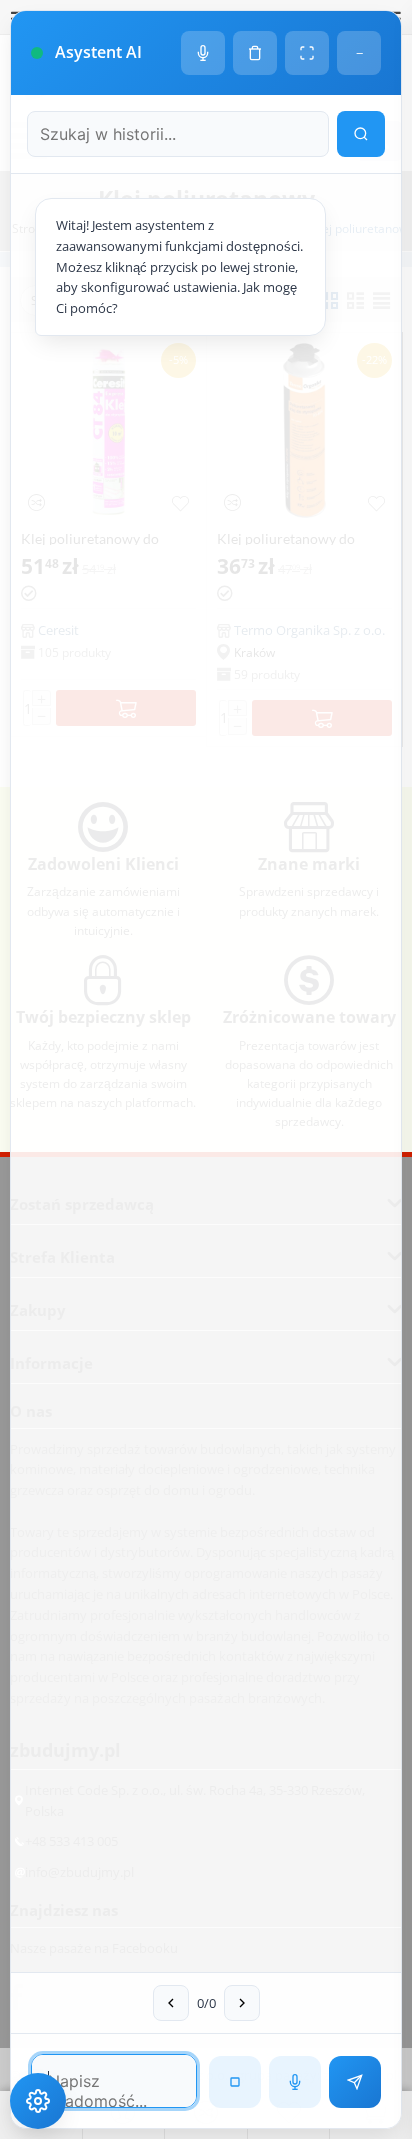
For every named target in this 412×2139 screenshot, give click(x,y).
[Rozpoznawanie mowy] (295, 2082)
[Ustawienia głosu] (203, 53)
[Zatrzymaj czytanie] (235, 2082)
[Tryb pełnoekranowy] (307, 53)
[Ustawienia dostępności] (38, 2101)
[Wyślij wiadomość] (355, 2082)
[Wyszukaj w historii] (361, 134)
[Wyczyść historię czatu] (255, 53)
